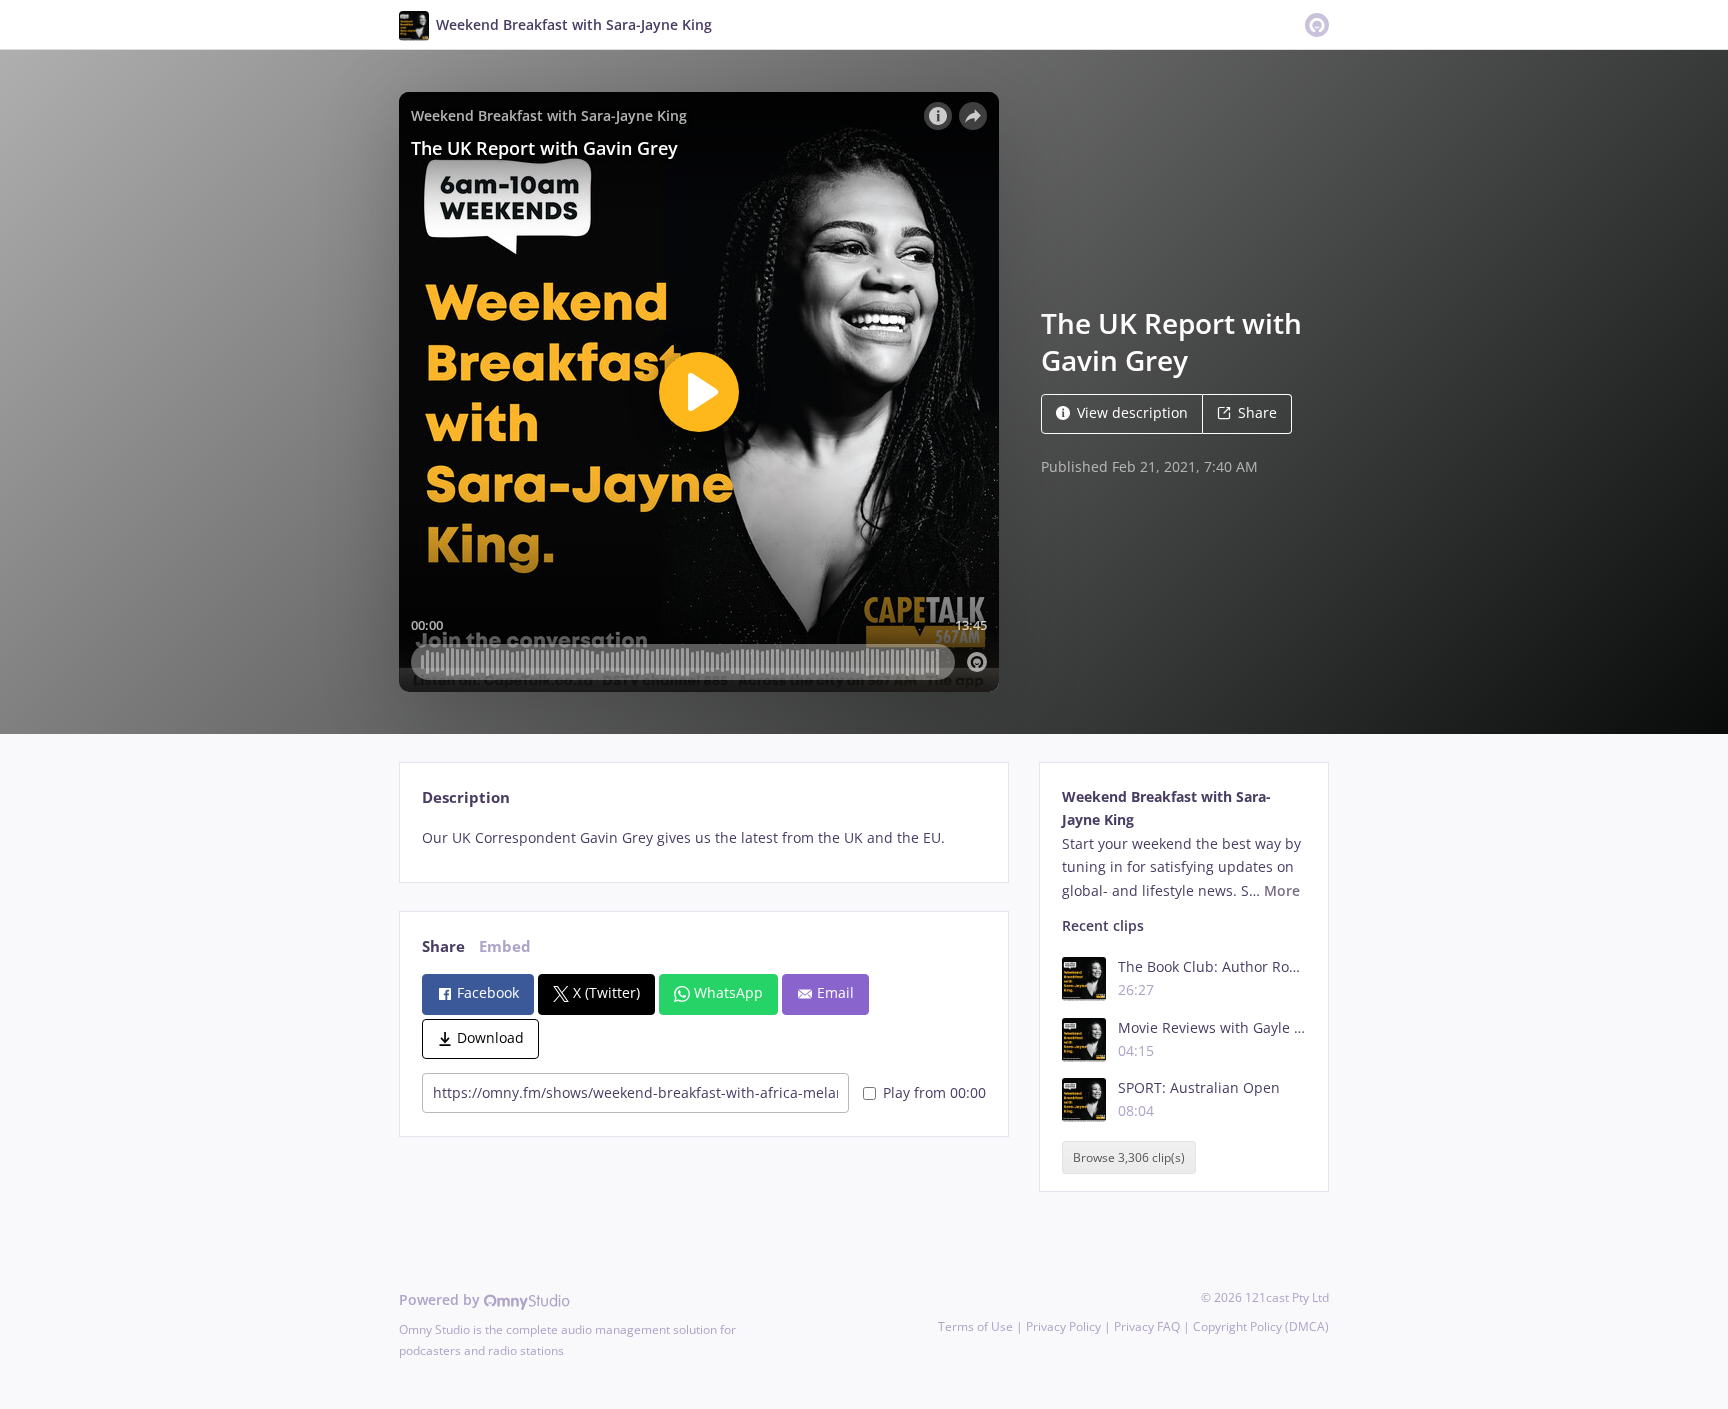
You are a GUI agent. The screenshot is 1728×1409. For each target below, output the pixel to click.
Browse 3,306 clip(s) (1129, 1157)
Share (1257, 412)
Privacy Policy (1063, 1326)
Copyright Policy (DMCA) (1261, 1326)
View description (1132, 412)
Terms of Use (975, 1326)
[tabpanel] (703, 838)
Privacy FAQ (1147, 1326)
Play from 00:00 (934, 1092)
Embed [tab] (505, 946)
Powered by (441, 1299)
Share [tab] (443, 946)
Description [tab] (466, 797)
